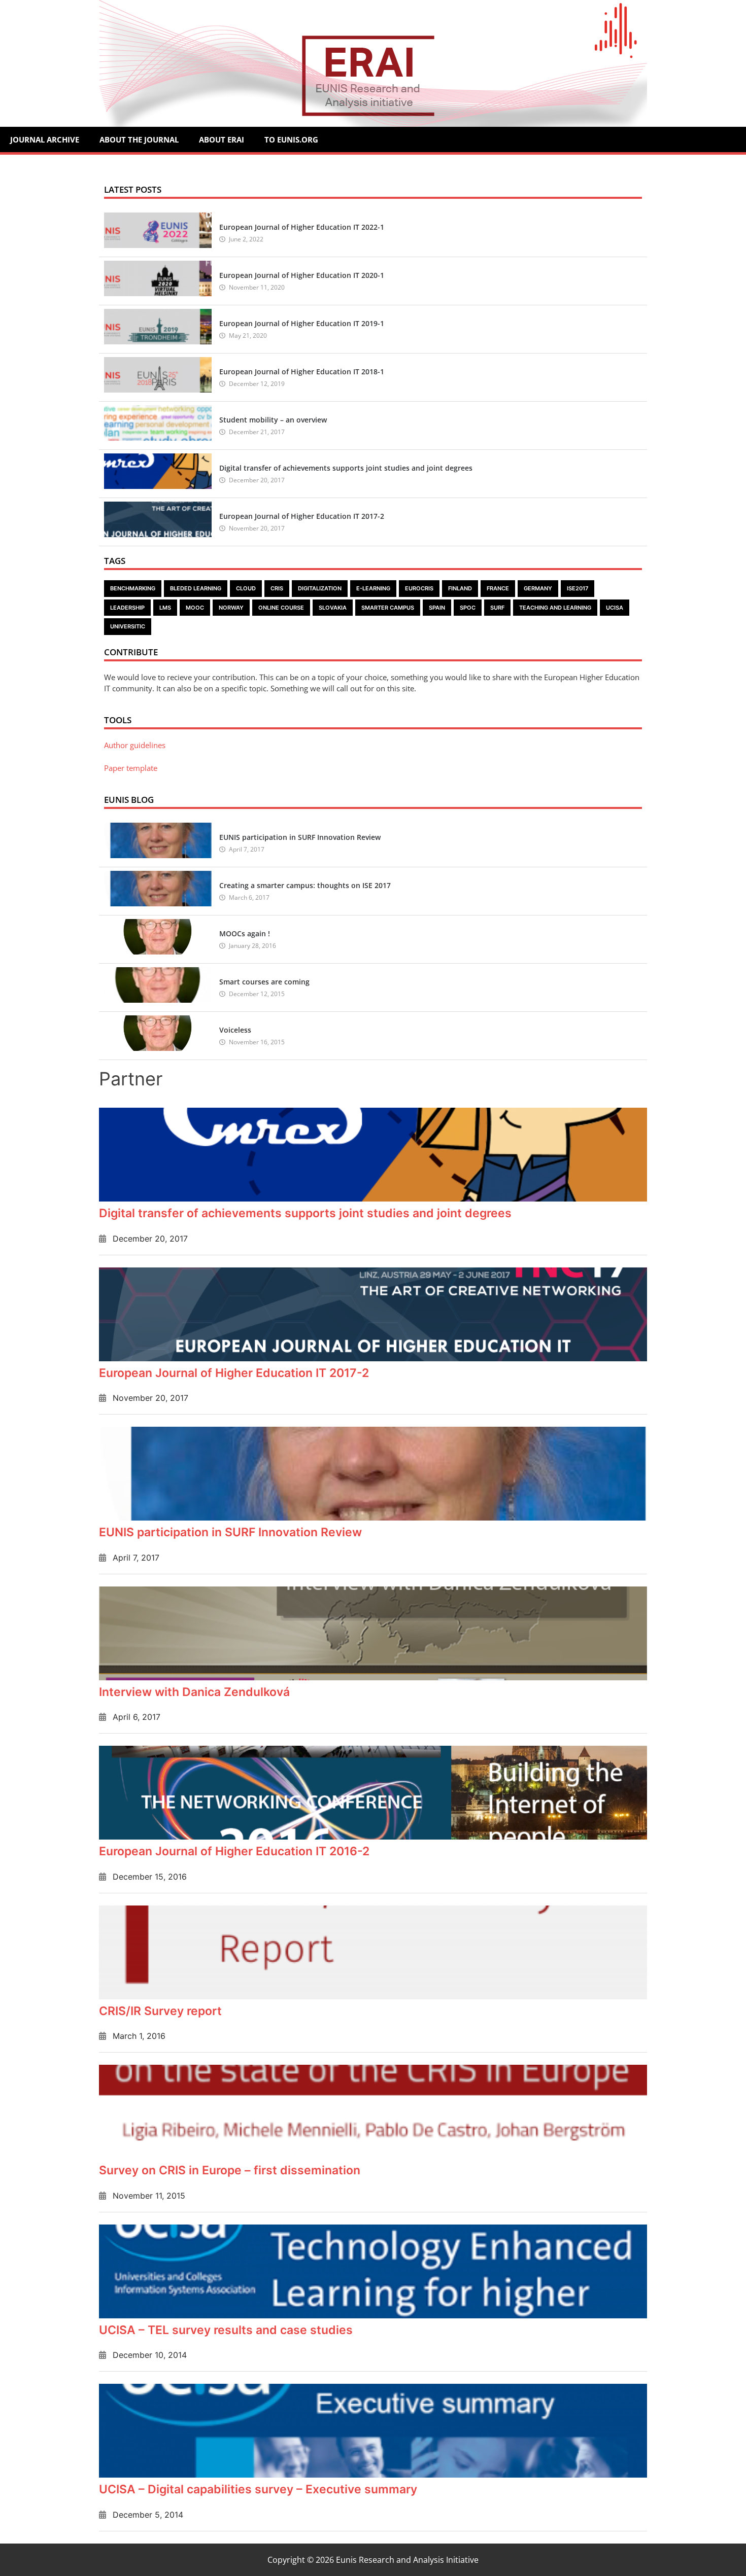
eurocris (419, 588)
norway (231, 608)
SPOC (468, 608)
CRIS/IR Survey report (160, 2011)
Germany (538, 588)
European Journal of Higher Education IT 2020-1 (302, 275)
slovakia (333, 608)
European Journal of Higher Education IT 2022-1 (302, 227)
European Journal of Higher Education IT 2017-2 (302, 516)
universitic (128, 626)
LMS (165, 608)
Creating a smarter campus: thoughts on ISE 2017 (305, 885)
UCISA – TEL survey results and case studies (226, 2330)
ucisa (615, 608)
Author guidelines (135, 745)
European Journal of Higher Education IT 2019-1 (302, 323)
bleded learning (196, 588)
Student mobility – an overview (273, 420)
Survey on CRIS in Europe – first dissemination (230, 2170)
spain (437, 608)
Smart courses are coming (264, 982)
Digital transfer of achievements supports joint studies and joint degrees (346, 468)
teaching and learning (555, 608)
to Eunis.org (291, 139)
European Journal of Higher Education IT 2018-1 (302, 372)
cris (277, 588)
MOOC (195, 608)
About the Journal (139, 139)
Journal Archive (45, 139)
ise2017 (578, 588)
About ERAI (222, 139)
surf (497, 608)
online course (281, 608)
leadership (127, 608)
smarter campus (388, 608)
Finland (460, 588)
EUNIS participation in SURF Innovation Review (300, 837)
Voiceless (235, 1030)
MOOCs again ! (245, 933)
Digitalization (320, 588)
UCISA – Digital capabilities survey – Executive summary (258, 2489)
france (498, 588)
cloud (246, 588)
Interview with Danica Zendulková (194, 1692)
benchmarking (133, 588)
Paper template (131, 768)
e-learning (373, 588)
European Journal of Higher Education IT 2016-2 (234, 1851)
